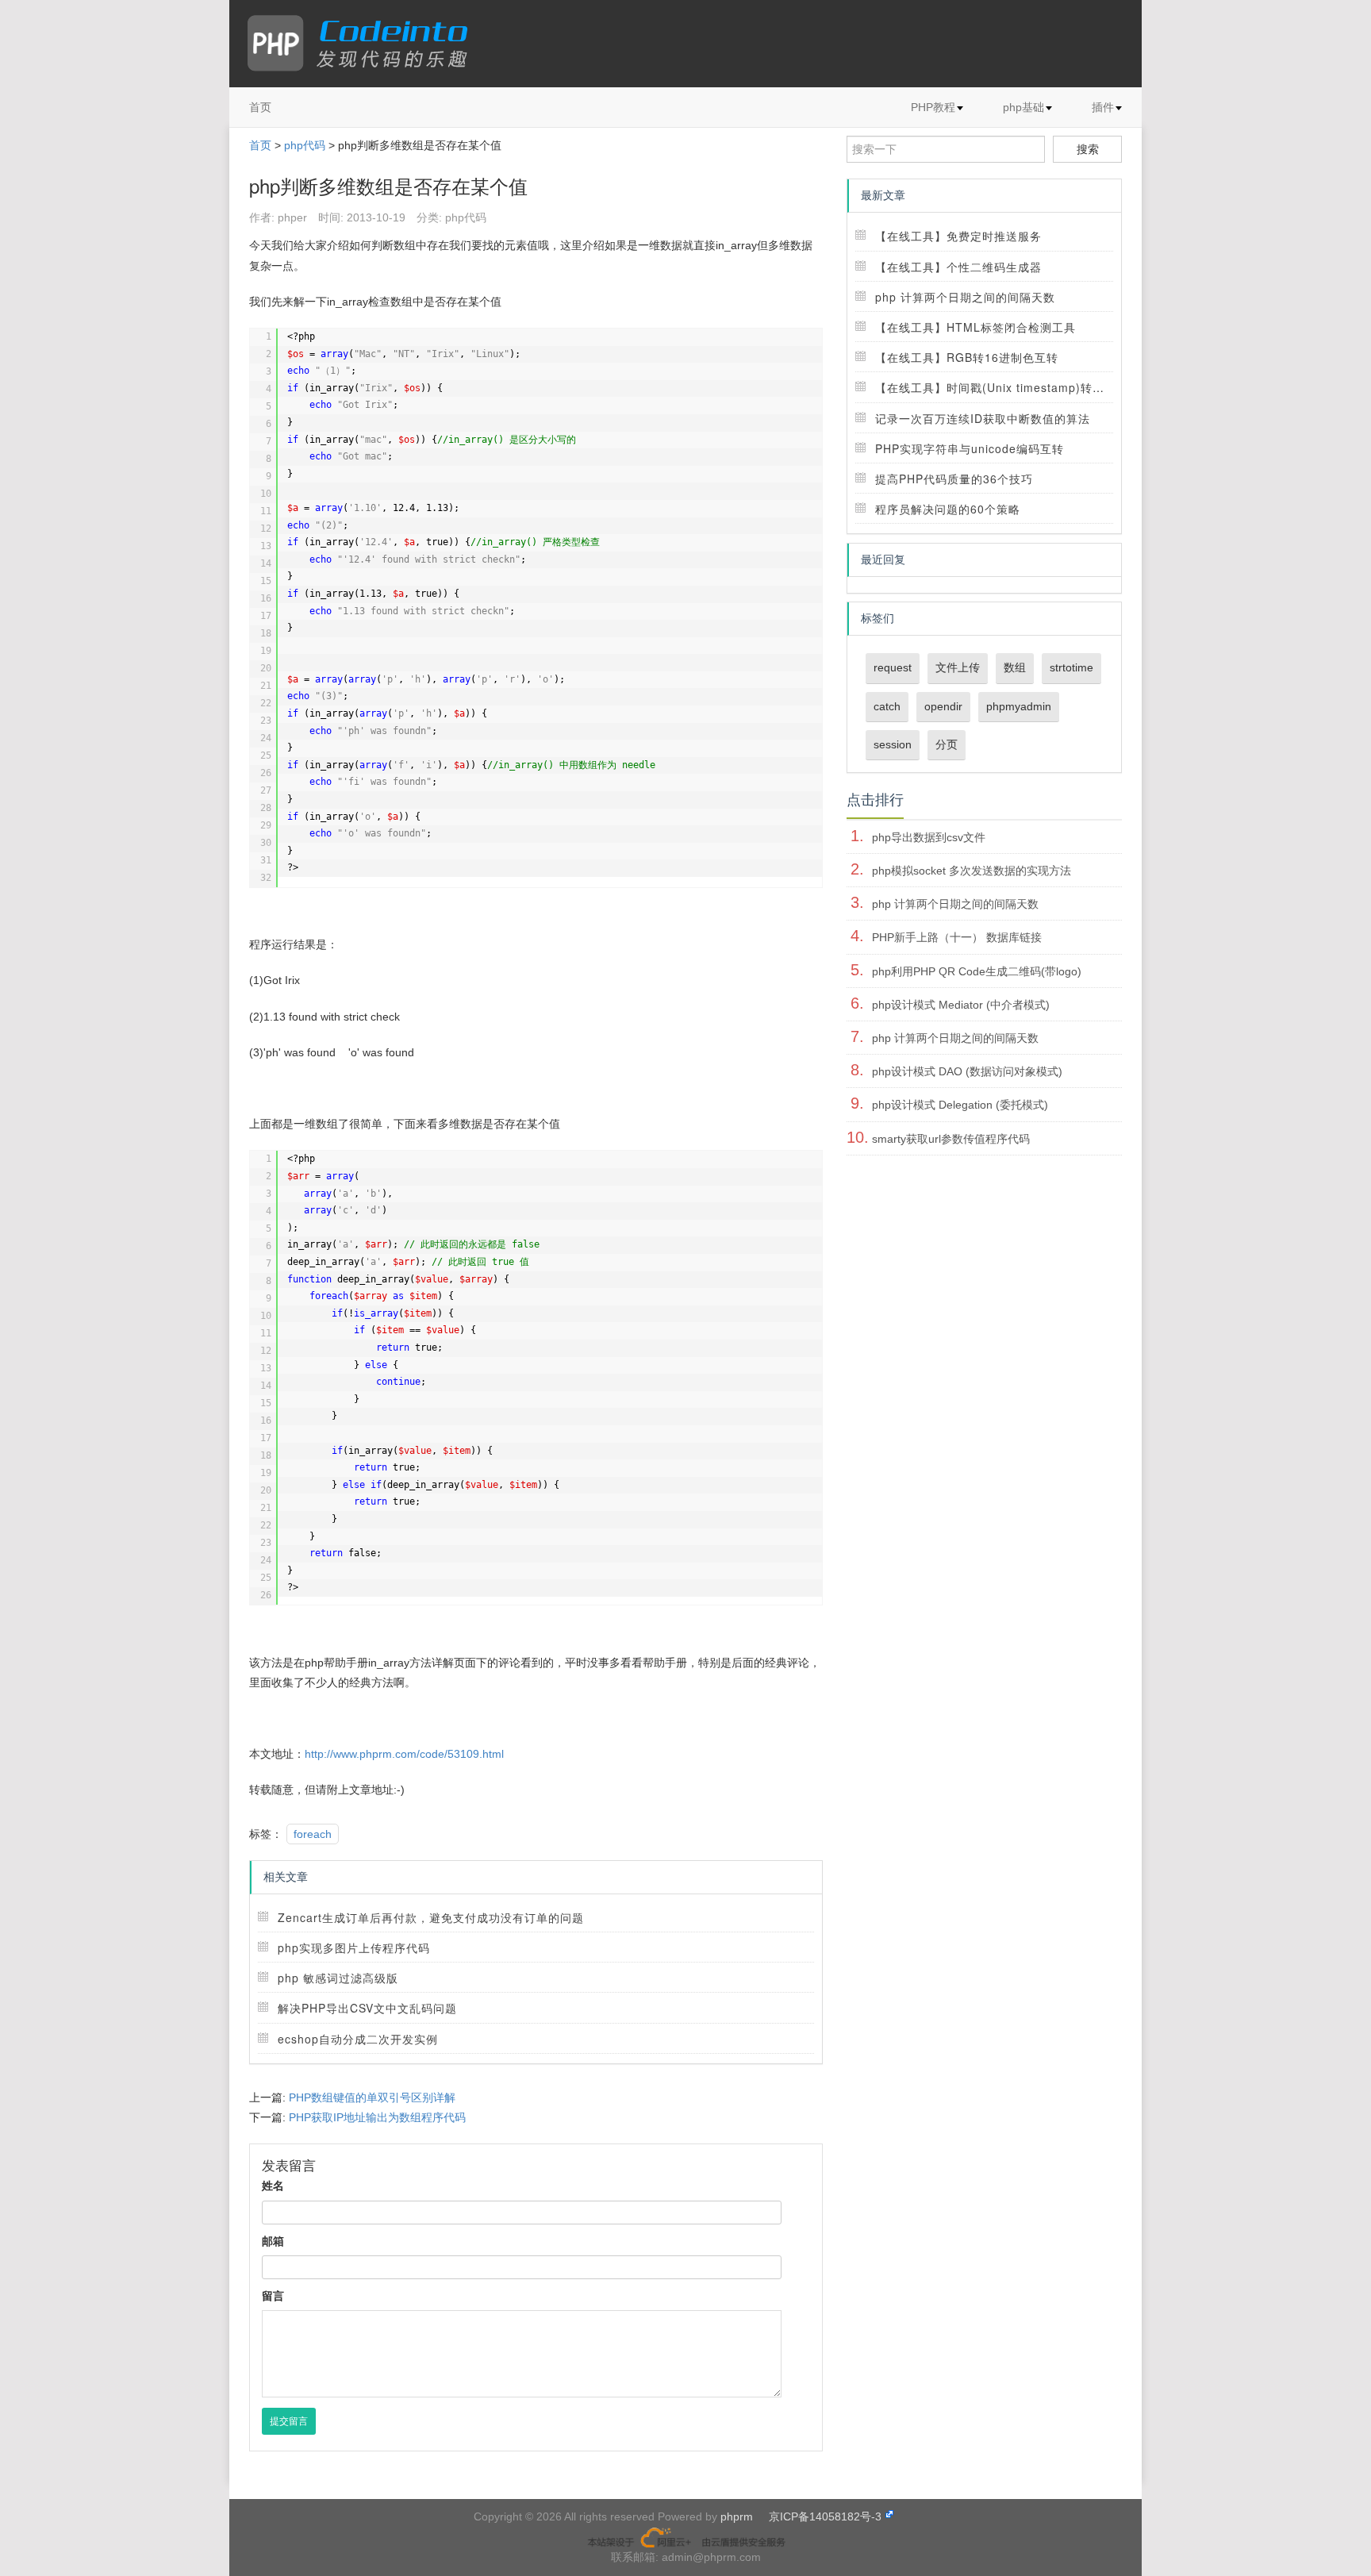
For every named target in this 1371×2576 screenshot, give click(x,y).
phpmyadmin (1019, 706)
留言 (273, 2296)
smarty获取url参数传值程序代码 (951, 1139)
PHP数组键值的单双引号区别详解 (372, 2097)
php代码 (305, 145)
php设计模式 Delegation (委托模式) (960, 1105)
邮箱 (273, 2241)
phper (292, 217)
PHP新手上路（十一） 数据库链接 (957, 937)
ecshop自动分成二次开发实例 (358, 2039)
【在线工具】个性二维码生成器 (958, 267)
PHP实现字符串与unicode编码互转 (970, 448)
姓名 (273, 2186)
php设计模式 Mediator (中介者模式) (961, 1005)
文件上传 (958, 667)
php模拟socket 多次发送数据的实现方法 (972, 871)
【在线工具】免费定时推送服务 (958, 236)
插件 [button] (1103, 107)
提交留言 (289, 2421)
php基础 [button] (1023, 107)
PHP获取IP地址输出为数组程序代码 (377, 2117)
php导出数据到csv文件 (929, 837)
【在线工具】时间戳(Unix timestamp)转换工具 (1002, 387)
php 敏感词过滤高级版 (338, 1978)
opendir (943, 706)
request (893, 667)
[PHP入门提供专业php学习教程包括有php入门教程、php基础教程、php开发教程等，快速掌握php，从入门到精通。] (365, 44)
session (893, 744)
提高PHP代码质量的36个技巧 (954, 479)
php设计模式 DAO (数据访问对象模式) (967, 1071)
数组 (1015, 667)
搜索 (1088, 149)
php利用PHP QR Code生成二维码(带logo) (977, 971)
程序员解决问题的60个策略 (948, 509)
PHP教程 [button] (933, 107)
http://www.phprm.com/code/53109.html (404, 1754)
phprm (737, 2516)
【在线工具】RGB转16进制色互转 (967, 357)
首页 (260, 107)
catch (887, 706)
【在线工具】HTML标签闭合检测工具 (975, 327)
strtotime (1071, 667)
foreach (313, 1834)
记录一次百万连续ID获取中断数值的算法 (983, 418)
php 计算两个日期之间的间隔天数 (965, 297)
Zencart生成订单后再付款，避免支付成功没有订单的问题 (431, 1917)
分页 (947, 744)
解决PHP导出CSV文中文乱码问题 (367, 2008)
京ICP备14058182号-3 (825, 2516)
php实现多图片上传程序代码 (354, 1947)
